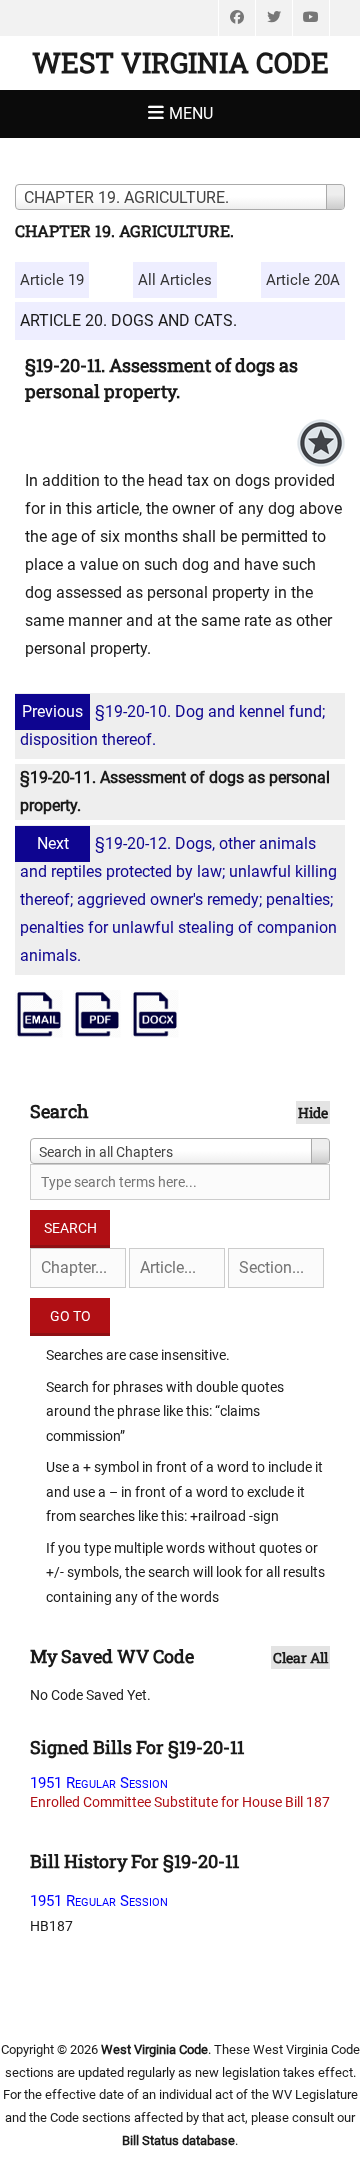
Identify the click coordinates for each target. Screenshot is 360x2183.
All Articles (175, 280)
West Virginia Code (180, 62)
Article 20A (303, 280)
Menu (191, 113)
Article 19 (52, 280)
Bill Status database (178, 2140)
